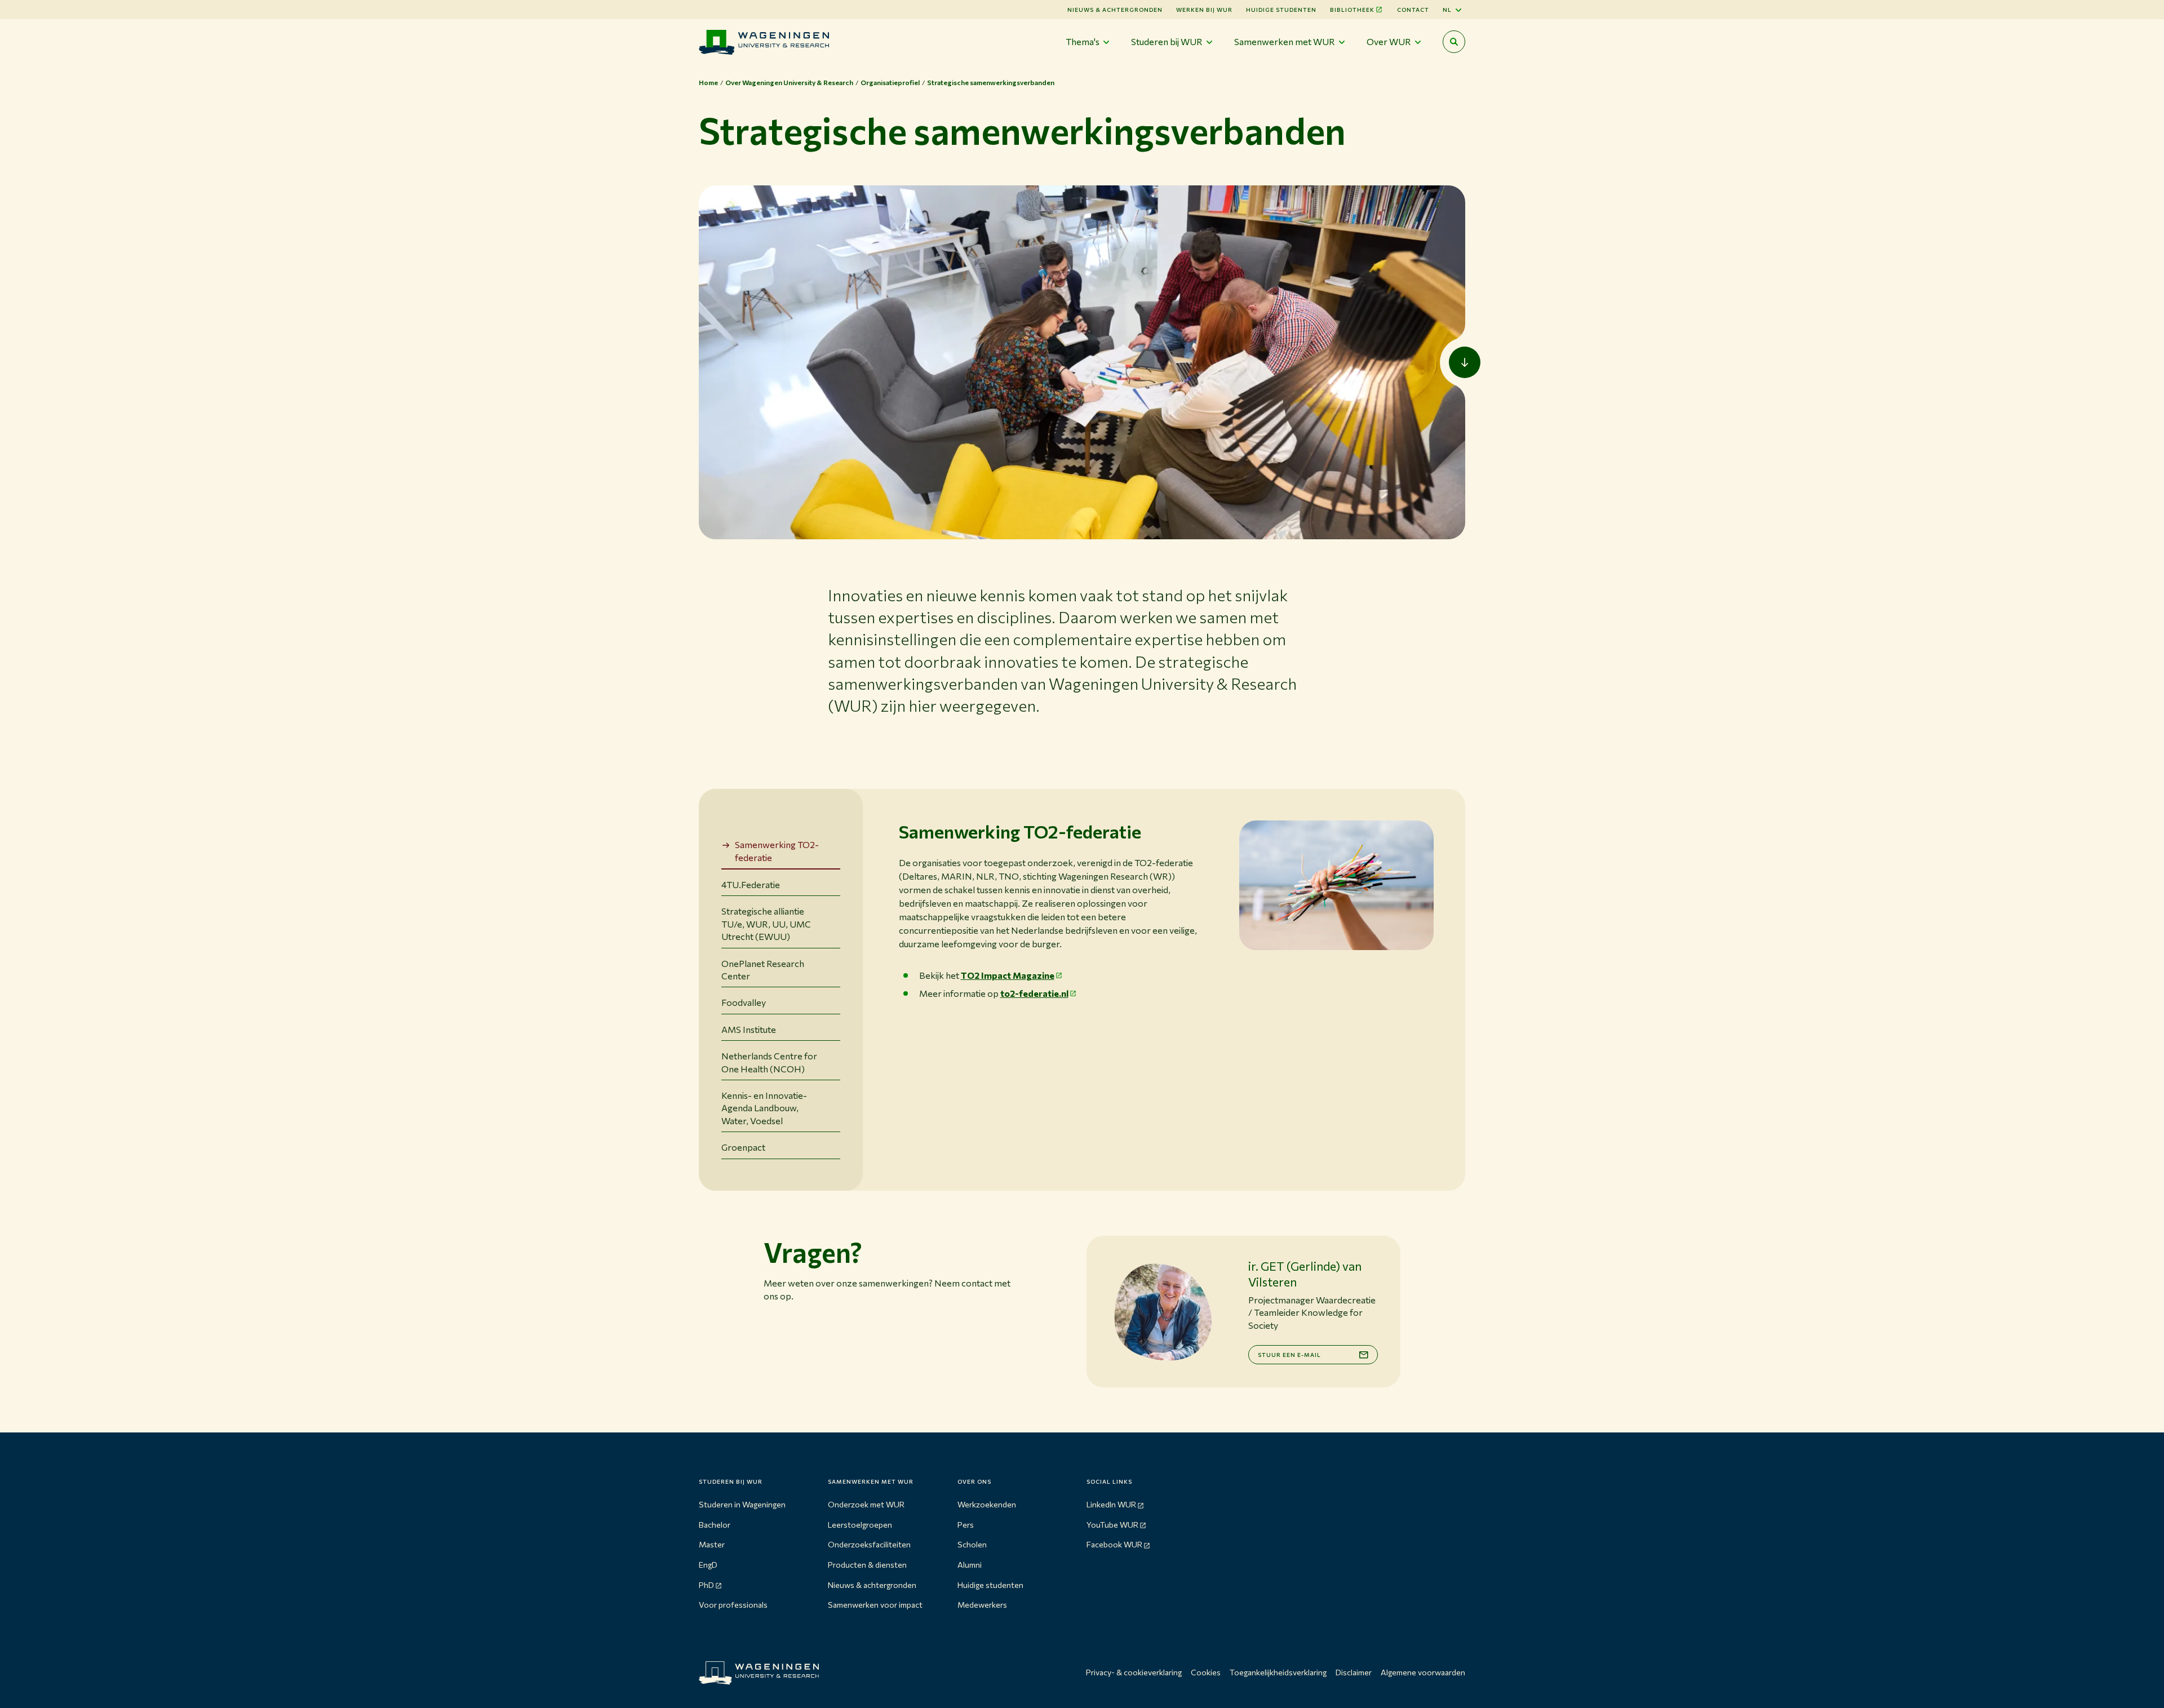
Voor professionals (733, 1605)
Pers (966, 1525)
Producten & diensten (867, 1565)
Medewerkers (982, 1605)
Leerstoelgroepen (860, 1525)
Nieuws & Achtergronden (1115, 10)
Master (712, 1544)
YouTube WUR (1112, 1525)
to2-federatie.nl (1034, 993)
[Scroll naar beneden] (1465, 362)
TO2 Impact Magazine (1008, 975)
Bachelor (715, 1525)
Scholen (972, 1544)
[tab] (781, 852)
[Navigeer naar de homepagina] (764, 42)
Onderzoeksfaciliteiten (869, 1544)
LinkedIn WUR (1111, 1504)
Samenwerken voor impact (875, 1605)
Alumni (970, 1565)
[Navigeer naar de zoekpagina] (1454, 42)
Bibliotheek (1352, 10)
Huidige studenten (1281, 10)
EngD (708, 1565)
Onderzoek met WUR (866, 1504)
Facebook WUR (1114, 1544)
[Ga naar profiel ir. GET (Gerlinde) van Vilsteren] (1163, 1312)
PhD (706, 1585)
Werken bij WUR (1204, 10)
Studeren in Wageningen (742, 1504)
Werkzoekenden (987, 1504)
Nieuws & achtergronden (872, 1585)
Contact (1413, 10)
